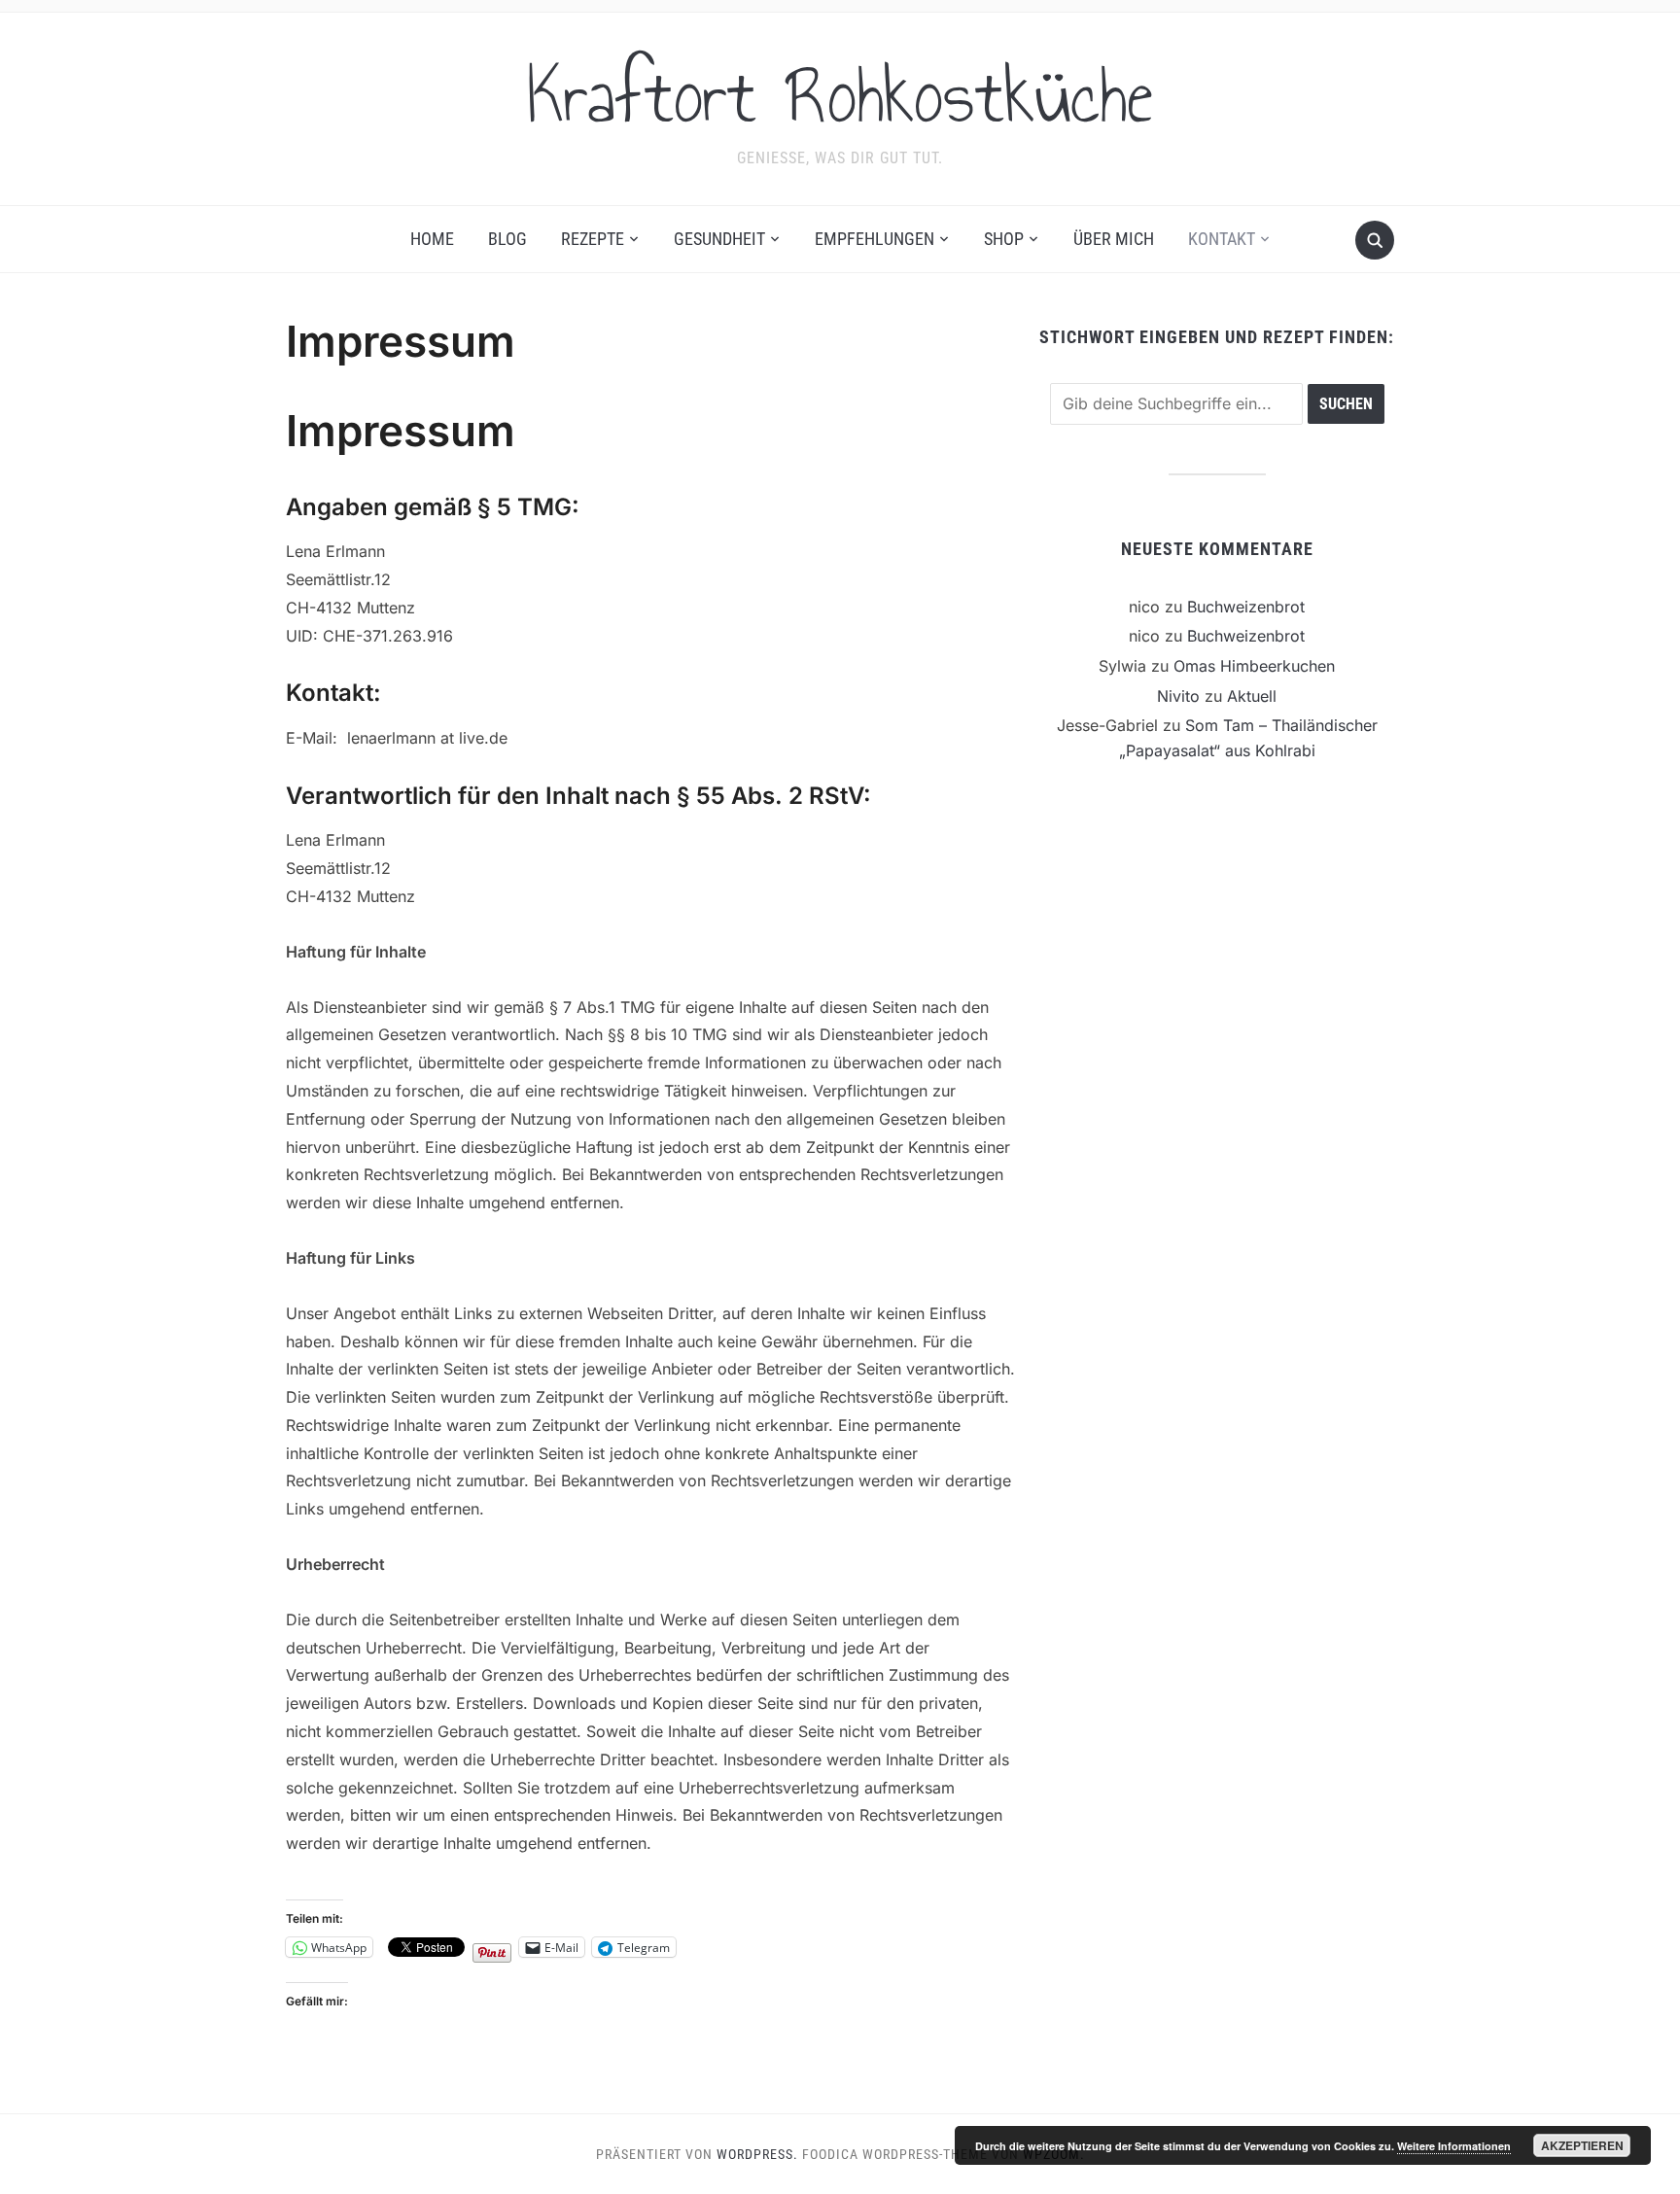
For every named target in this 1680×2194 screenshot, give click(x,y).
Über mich (1114, 239)
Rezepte (593, 239)
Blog (507, 239)
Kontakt (1222, 239)
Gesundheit (719, 239)
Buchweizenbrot (1246, 607)
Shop (1004, 239)
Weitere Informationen (1454, 2146)
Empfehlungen (875, 239)
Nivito (1178, 696)
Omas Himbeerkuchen (1254, 666)
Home (432, 239)
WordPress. (757, 2154)
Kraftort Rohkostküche (840, 96)
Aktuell (1252, 696)
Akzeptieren (1582, 2145)
